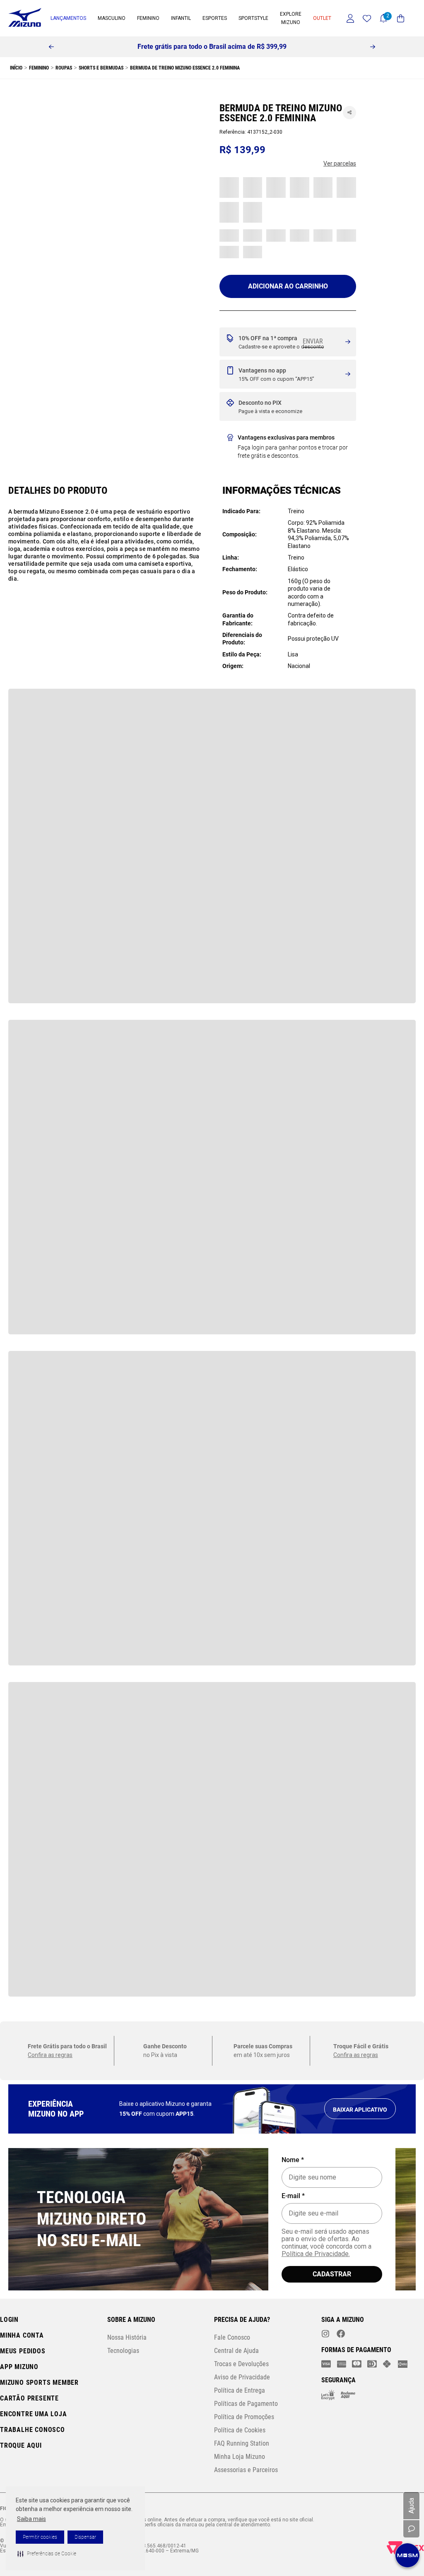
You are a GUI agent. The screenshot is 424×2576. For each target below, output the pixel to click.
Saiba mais (31, 2519)
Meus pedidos (23, 2351)
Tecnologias (123, 2351)
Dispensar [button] (85, 2537)
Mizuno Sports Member (39, 2383)
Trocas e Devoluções (241, 2364)
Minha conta (22, 2335)
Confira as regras (50, 731)
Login (9, 2320)
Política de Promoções (244, 2417)
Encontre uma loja (34, 2414)
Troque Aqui (21, 2445)
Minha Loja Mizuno (240, 2457)
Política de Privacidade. (316, 2254)
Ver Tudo (37, 129)
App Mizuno (19, 2367)
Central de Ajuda (236, 2351)
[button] (47, 2554)
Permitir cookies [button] (40, 2537)
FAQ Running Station (242, 2443)
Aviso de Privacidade (242, 2377)
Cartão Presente (29, 2398)
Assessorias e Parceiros (246, 2470)
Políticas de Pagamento (246, 2404)
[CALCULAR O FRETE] (313, 341)
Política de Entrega (240, 2390)
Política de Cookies (240, 2430)
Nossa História (127, 2337)
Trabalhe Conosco (33, 2430)
